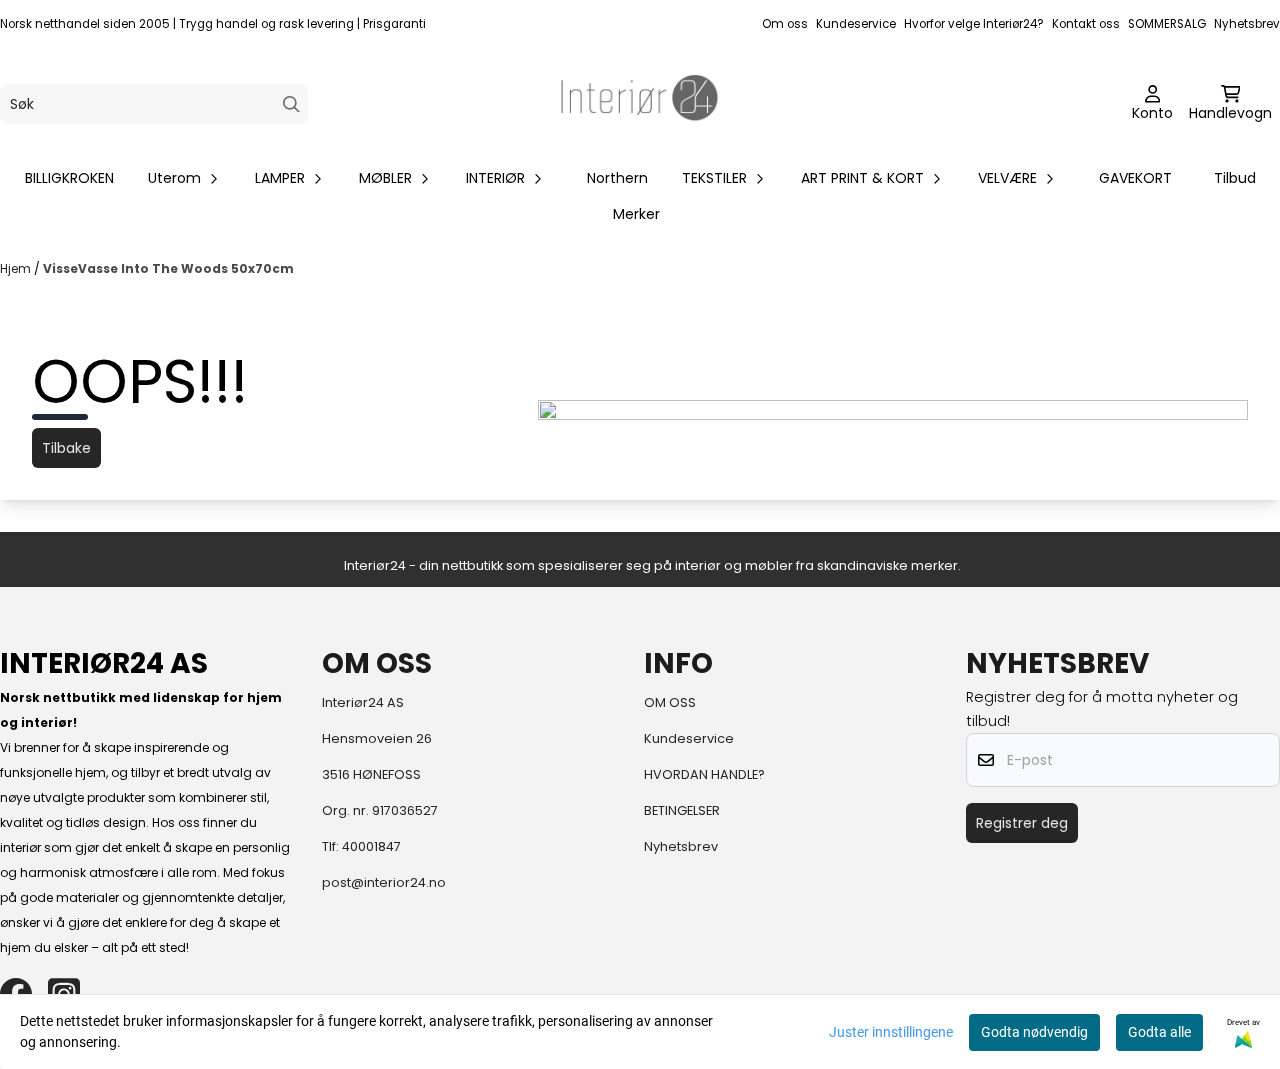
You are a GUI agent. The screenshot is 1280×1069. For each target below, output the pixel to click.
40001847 (371, 846)
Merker (636, 214)
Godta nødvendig (1034, 1032)
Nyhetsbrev (1247, 24)
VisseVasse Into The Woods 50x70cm (168, 268)
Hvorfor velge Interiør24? (974, 24)
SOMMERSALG (1167, 24)
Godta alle (1159, 1032)
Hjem (17, 268)
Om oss (785, 24)
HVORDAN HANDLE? (704, 774)
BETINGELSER (682, 810)
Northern (617, 178)
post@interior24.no (384, 882)
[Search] (291, 104)
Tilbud (1235, 178)
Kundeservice (856, 24)
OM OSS (670, 702)
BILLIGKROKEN (69, 178)
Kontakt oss (1086, 24)
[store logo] (640, 104)
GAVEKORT (1135, 178)
